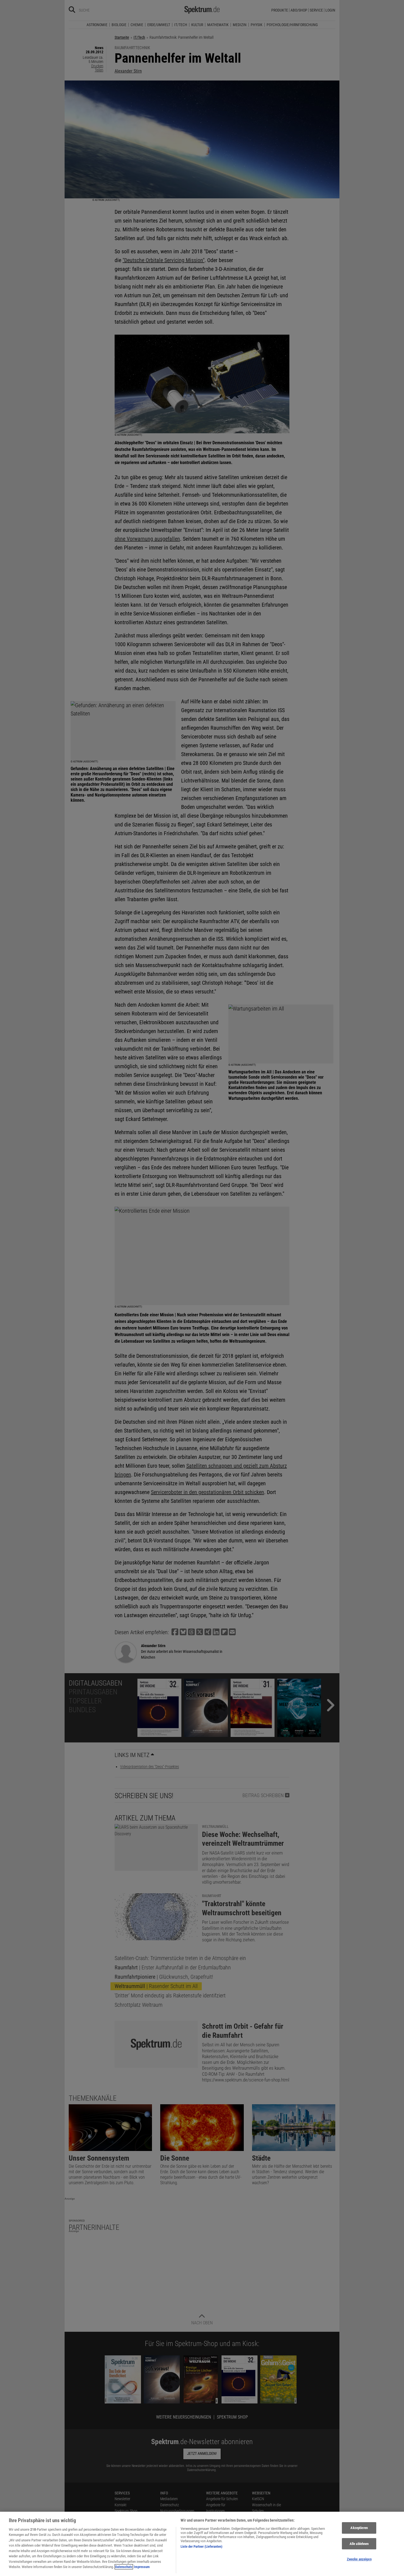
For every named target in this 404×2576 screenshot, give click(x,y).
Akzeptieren (359, 2528)
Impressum (142, 2567)
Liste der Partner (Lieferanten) (201, 2546)
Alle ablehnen (359, 2544)
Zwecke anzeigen (359, 2559)
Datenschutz (124, 2567)
